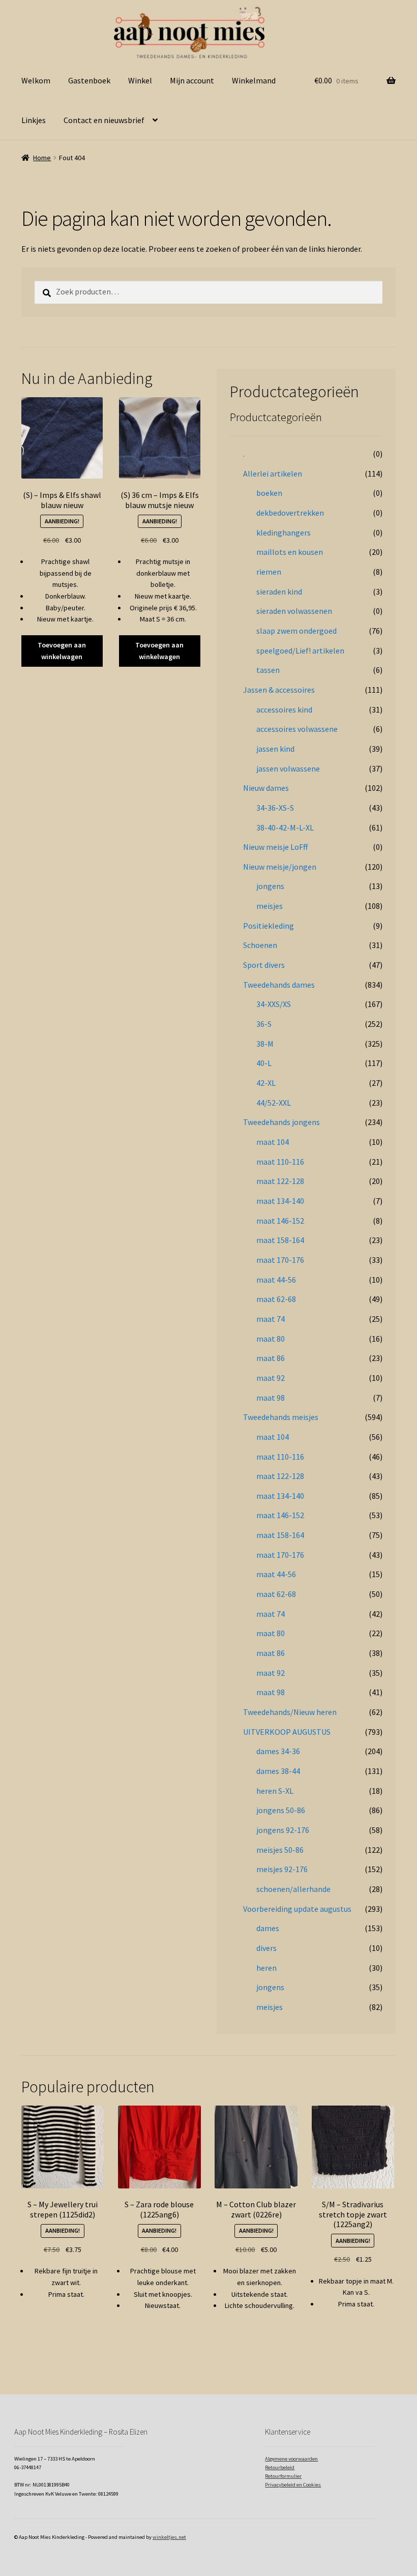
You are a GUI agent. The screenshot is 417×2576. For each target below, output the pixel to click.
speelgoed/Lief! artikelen (300, 650)
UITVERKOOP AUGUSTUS (287, 1732)
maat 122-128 (280, 1181)
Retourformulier (283, 2476)
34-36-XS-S (275, 808)
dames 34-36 (278, 1751)
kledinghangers (284, 532)
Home (42, 158)
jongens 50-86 (281, 1810)
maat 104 (273, 1142)
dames (268, 1928)
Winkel (140, 80)
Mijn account (192, 80)
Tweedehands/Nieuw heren (290, 1712)
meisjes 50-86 (280, 1850)
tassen (268, 670)
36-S (264, 1024)
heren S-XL (275, 1791)
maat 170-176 (280, 1260)
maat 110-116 (280, 1162)
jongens (270, 886)
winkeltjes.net (169, 2537)
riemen (269, 572)
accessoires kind (284, 709)
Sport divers (264, 965)
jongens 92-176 (283, 1830)
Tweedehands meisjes (281, 1417)
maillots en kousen (290, 552)
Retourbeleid (280, 2467)
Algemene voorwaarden (291, 2459)
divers (266, 1948)
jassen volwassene (288, 768)
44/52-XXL (274, 1103)
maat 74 (271, 1319)
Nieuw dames (266, 788)
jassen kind (275, 749)
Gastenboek (89, 80)
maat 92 (271, 1378)
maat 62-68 (276, 1299)
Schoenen (260, 945)
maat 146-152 (280, 1221)
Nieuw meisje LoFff (275, 847)
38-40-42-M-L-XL (285, 827)
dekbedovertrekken (290, 513)
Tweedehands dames (279, 985)
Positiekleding (269, 926)
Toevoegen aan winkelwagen (62, 651)
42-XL (266, 1083)
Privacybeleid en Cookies (293, 2485)
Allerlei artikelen (273, 473)
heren (266, 1968)
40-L (264, 1063)
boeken (269, 493)
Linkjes (34, 120)
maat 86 (271, 1358)
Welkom (36, 80)
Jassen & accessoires (279, 690)
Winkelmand (254, 80)
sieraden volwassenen (294, 611)
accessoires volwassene (297, 729)
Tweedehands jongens (281, 1122)
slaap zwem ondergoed (296, 631)
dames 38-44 (278, 1771)
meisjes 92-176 (282, 1869)
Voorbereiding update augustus (297, 1909)
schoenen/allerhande (293, 1889)
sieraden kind (279, 591)
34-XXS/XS (274, 1004)
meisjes (270, 906)
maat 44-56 (276, 1280)
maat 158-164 (280, 1240)
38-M (265, 1044)
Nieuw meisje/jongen (280, 867)
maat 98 (271, 1398)
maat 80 (271, 1339)
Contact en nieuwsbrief (104, 120)
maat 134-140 (280, 1201)
